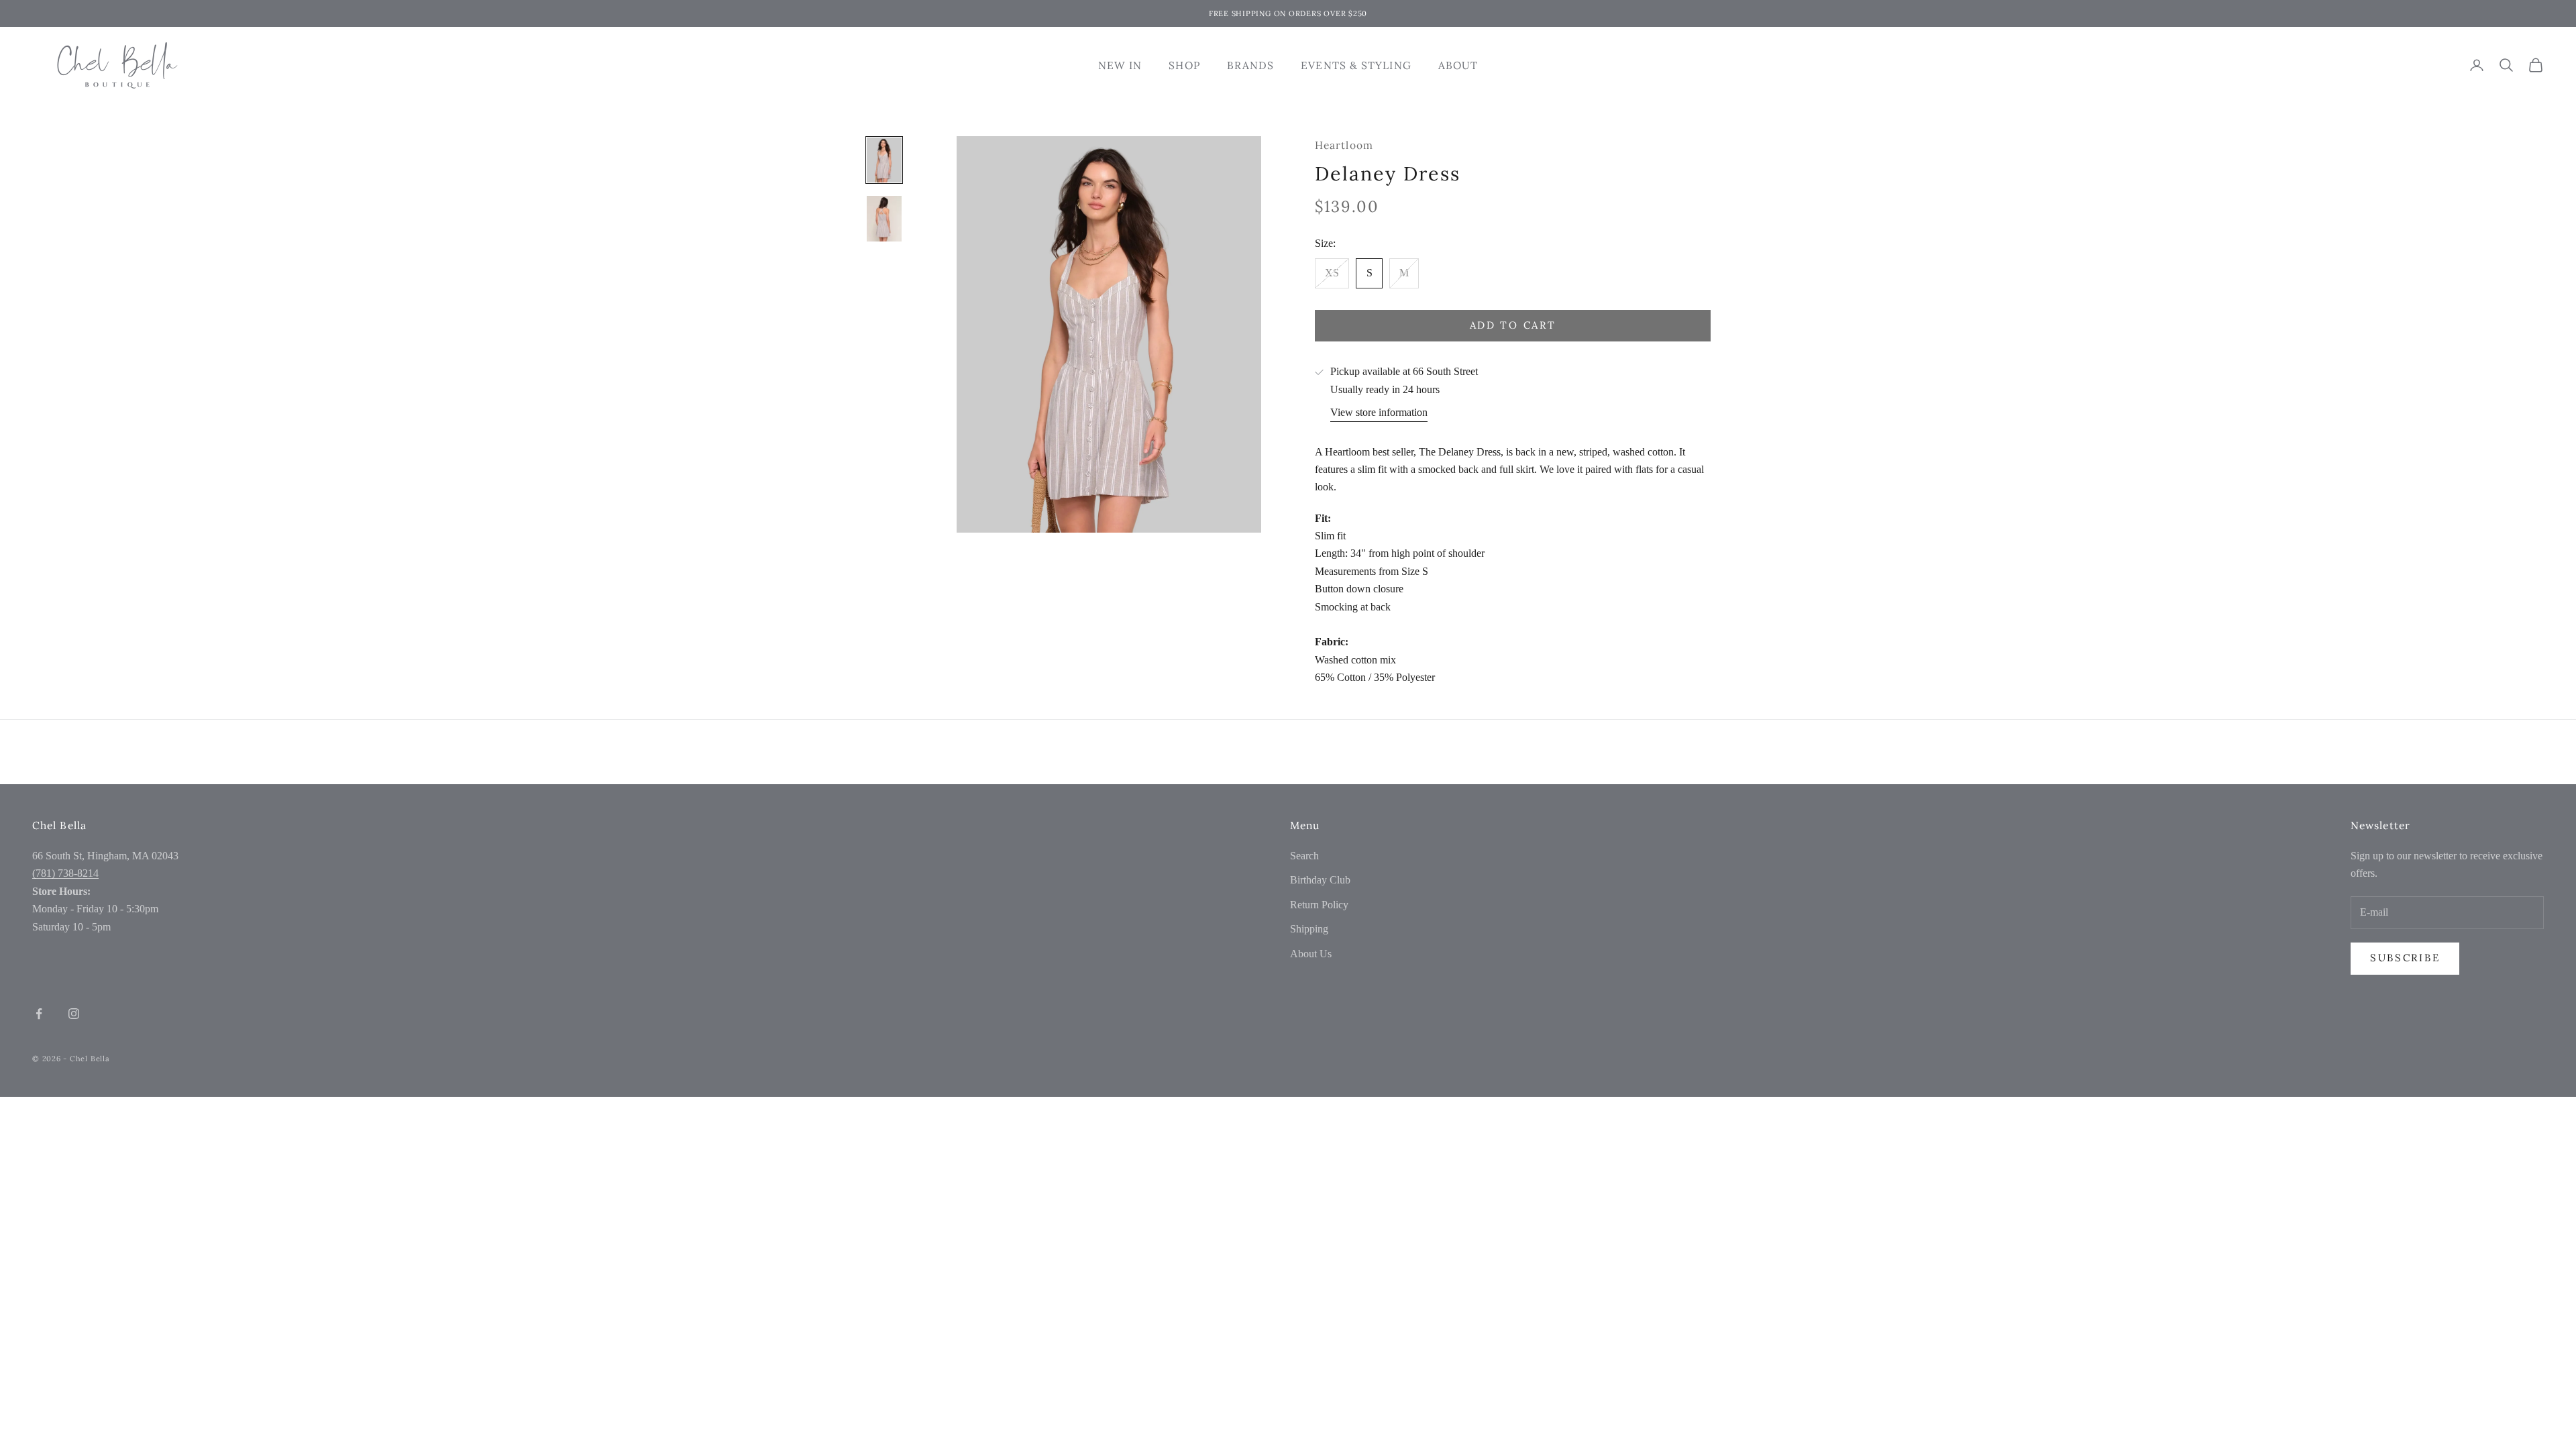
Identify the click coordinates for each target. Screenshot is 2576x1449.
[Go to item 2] (884, 219)
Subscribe (2405, 958)
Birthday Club (1320, 880)
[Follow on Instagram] (74, 1014)
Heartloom (1344, 145)
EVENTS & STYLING (1356, 65)
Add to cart (1513, 325)
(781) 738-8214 (65, 873)
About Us (1311, 954)
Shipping (1309, 929)
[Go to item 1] (884, 160)
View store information (1379, 412)
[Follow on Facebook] (39, 1014)
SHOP (1184, 65)
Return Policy (1319, 905)
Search (1304, 856)
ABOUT (1458, 65)
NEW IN (1120, 65)
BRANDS (1251, 65)
